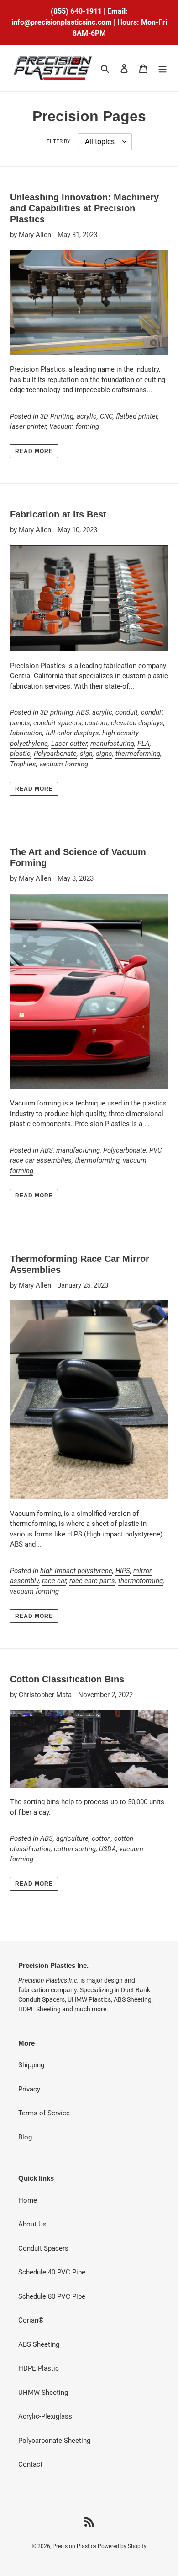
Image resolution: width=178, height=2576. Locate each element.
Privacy (29, 2089)
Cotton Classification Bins (67, 1679)
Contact (30, 2464)
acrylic (87, 416)
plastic (20, 754)
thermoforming (138, 754)
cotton (101, 1838)
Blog (25, 2137)
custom (96, 723)
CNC (106, 416)
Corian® (31, 2320)
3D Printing (57, 416)
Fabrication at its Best (58, 514)
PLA (144, 744)
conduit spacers (58, 723)
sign (86, 754)
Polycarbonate (55, 754)
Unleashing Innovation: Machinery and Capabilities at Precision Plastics (84, 208)
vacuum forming (64, 764)
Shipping (31, 2065)
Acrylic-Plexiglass (45, 2416)
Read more (34, 451)
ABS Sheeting (39, 2344)
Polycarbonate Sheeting (54, 2441)
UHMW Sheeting (43, 2393)
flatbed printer (137, 416)
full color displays (72, 733)
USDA (108, 1849)
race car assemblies (41, 1160)
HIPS (123, 1571)
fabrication (26, 733)
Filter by (58, 141)
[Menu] (162, 68)
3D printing (57, 712)
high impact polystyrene (76, 1571)
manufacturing (112, 744)
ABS (83, 712)
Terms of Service (44, 2113)
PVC (155, 1150)
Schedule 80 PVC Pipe (52, 2296)
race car (54, 1581)
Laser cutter (69, 744)
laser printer (28, 426)
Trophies (23, 764)
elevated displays (137, 723)
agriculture (72, 1838)
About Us (32, 2224)
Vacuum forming (74, 426)
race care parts (92, 1581)
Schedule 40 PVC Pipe (52, 2272)
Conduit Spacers (43, 2248)
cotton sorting (75, 1849)
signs (104, 754)
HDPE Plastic (39, 2368)
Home (28, 2200)
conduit (127, 712)
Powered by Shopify (122, 2546)
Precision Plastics (75, 2546)
